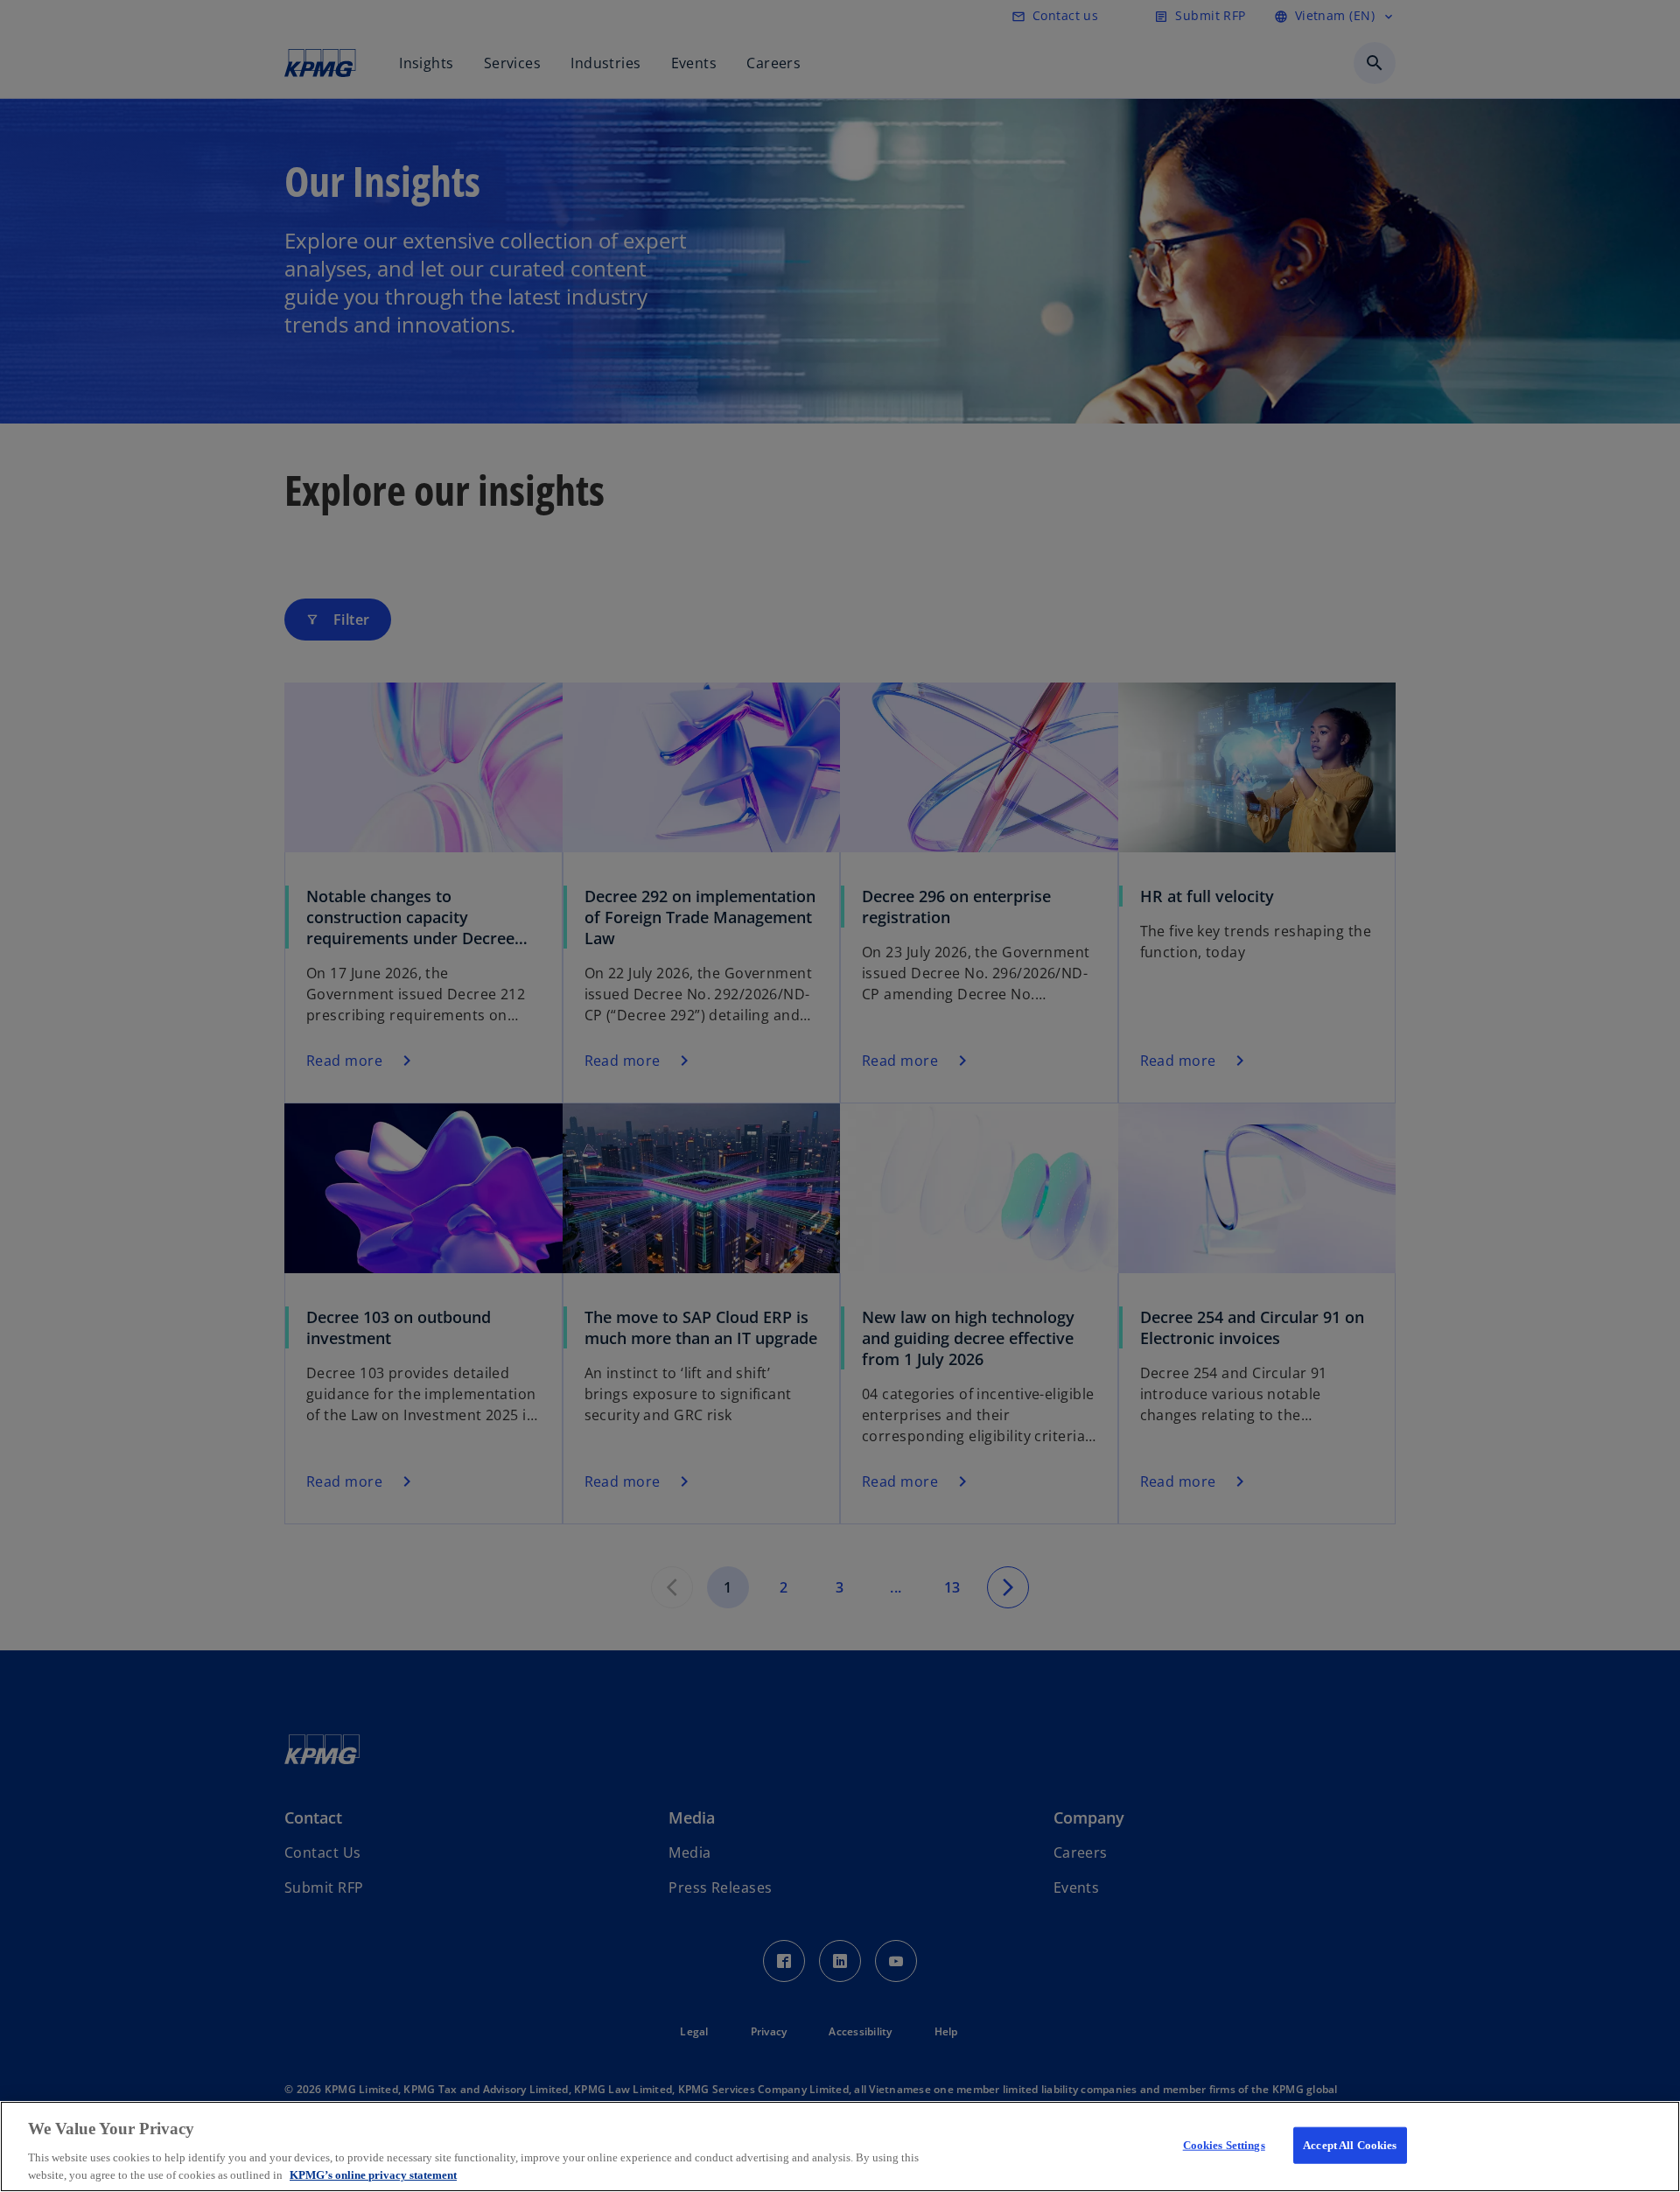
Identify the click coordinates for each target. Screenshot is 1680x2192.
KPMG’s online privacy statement (373, 2174)
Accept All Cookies (1350, 2145)
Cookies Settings (1224, 2145)
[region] (840, 2146)
